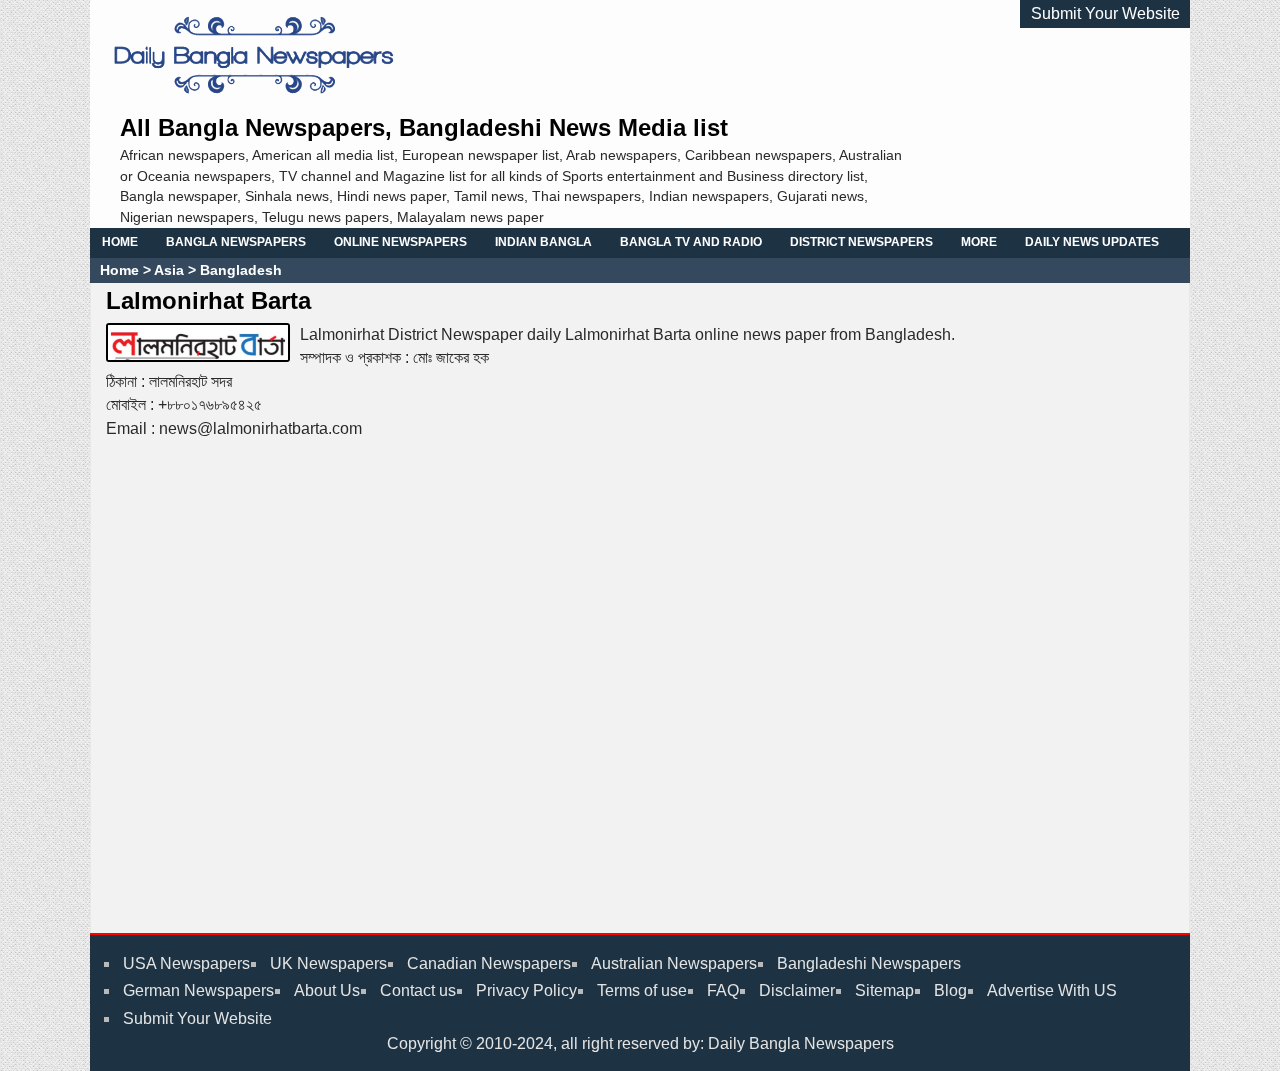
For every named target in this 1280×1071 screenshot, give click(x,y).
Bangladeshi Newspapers (869, 963)
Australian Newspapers (674, 963)
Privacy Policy (526, 990)
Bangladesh (239, 270)
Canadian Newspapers (489, 963)
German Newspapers (198, 990)
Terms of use (642, 990)
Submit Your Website (1105, 13)
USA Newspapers (186, 963)
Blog (950, 990)
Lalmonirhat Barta (208, 300)
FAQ (723, 990)
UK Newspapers (328, 963)
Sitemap (884, 990)
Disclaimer (797, 990)
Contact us (418, 990)
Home (119, 270)
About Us (327, 990)
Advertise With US (1052, 990)
